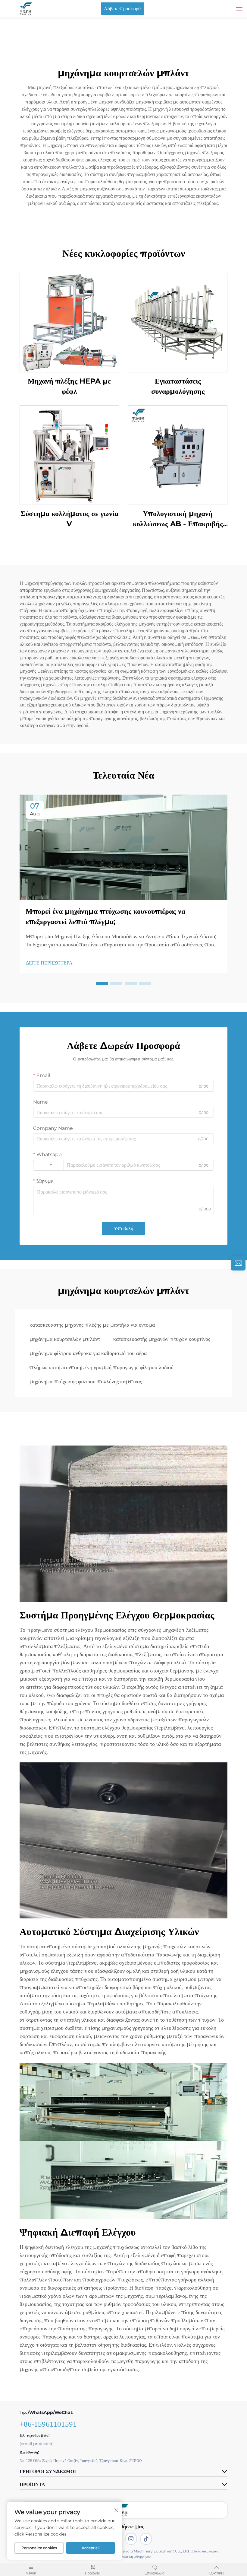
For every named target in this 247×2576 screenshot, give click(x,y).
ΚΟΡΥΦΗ (216, 2573)
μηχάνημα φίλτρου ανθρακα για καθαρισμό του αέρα (88, 1353)
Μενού (31, 2573)
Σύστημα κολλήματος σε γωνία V (69, 519)
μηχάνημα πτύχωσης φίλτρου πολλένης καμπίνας (86, 1382)
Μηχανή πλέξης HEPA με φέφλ (69, 386)
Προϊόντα (93, 2573)
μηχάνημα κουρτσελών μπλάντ (65, 1339)
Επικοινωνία (155, 2573)
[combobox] (48, 1165)
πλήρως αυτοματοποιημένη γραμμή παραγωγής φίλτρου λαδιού (102, 1367)
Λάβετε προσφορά (122, 9)
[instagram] (131, 2539)
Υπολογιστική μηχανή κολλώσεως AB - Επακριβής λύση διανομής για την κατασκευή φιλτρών (178, 519)
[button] (102, 984)
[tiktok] (146, 2539)
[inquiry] (238, 1263)
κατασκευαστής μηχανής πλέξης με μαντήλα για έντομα (92, 1325)
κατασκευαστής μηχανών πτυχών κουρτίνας (162, 1339)
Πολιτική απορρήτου (135, 2556)
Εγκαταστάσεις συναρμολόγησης (178, 386)
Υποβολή (123, 1228)
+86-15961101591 (48, 2424)
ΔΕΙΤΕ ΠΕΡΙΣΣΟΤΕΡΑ (49, 963)
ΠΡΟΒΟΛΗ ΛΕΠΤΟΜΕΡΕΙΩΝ (69, 322)
